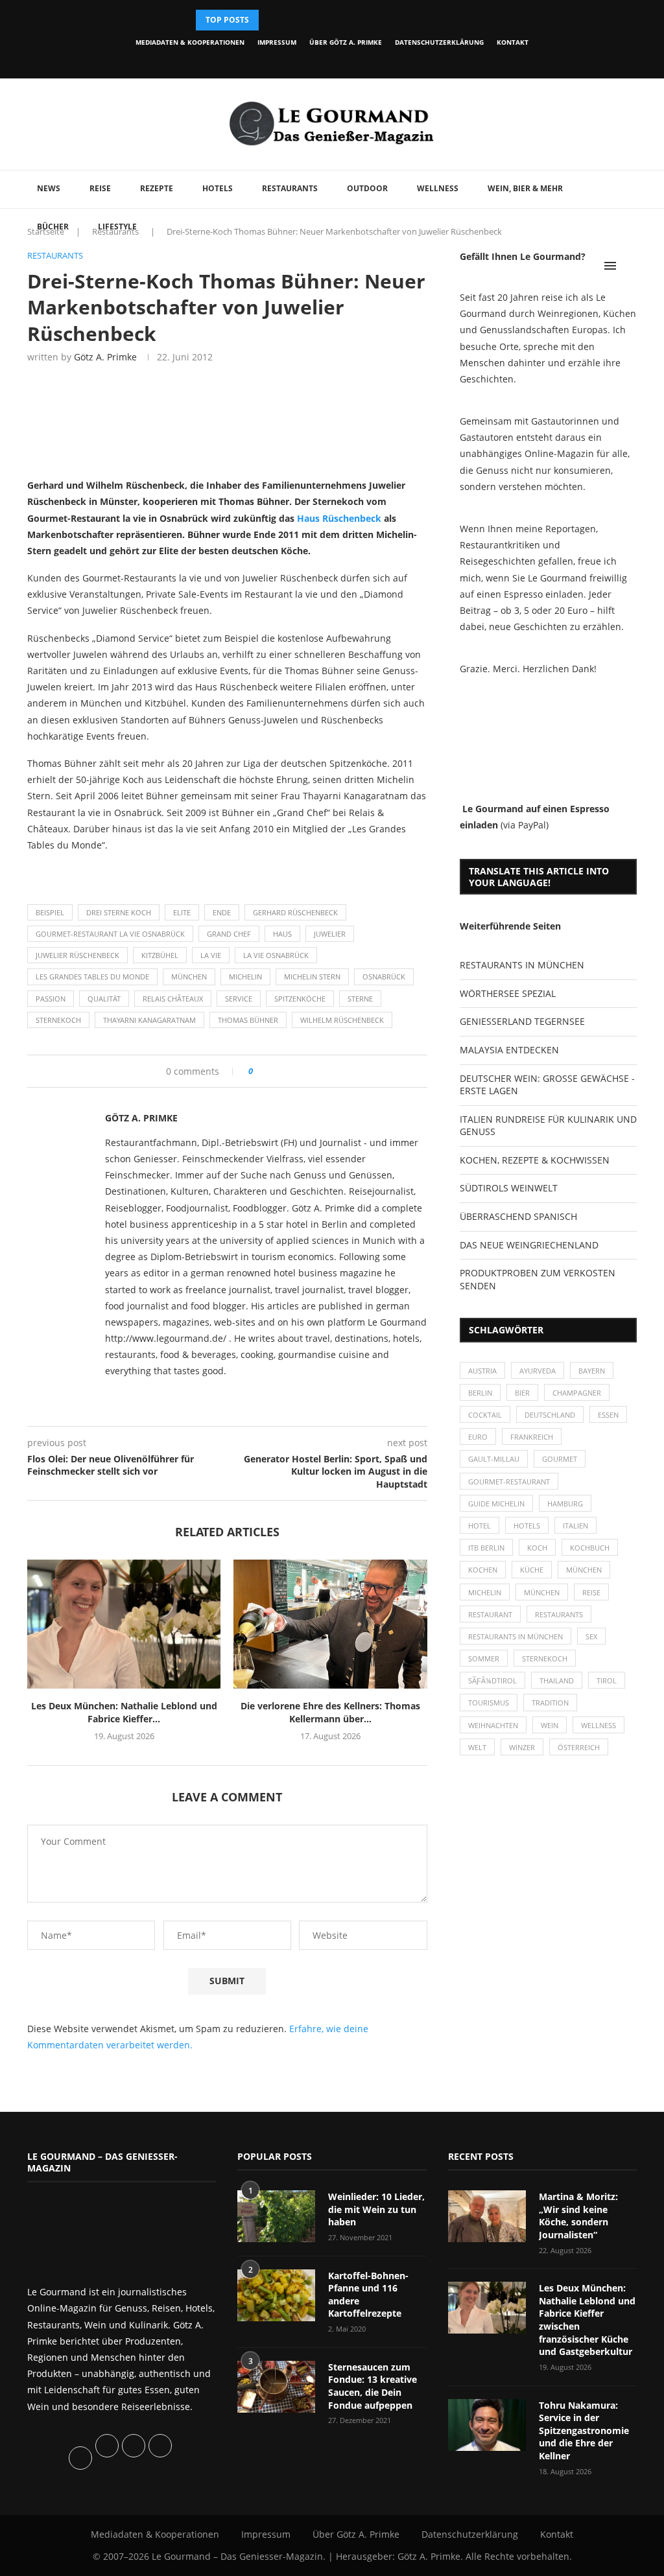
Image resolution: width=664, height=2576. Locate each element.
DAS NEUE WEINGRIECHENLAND (529, 1245)
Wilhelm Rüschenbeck (342, 1020)
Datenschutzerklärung (439, 42)
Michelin (245, 977)
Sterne (360, 999)
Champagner (577, 1393)
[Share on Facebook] (267, 1071)
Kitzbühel (160, 955)
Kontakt (513, 42)
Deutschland (550, 1415)
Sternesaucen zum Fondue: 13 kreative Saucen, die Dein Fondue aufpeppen (373, 2386)
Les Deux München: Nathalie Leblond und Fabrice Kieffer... (124, 1712)
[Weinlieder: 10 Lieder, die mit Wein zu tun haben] (276, 2216)
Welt (477, 1747)
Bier (522, 1393)
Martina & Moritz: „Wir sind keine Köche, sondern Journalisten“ (578, 2216)
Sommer (484, 1658)
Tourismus (489, 1703)
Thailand (557, 1680)
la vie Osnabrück (276, 955)
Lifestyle (117, 227)
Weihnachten (493, 1725)
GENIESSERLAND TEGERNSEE (522, 1021)
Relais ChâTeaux (173, 999)
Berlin (480, 1393)
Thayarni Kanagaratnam (149, 1020)
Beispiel (50, 912)
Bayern (592, 1371)
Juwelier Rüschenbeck (77, 955)
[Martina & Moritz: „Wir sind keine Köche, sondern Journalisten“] (487, 2216)
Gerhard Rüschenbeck (295, 912)
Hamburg (565, 1504)
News (49, 188)
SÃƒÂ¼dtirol (492, 1680)
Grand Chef (229, 934)
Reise (100, 188)
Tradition (550, 1703)
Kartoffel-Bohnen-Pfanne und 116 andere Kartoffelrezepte (368, 2295)
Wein (550, 1725)
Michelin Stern (312, 977)
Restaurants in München (516, 1636)
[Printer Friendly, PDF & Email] (90, 873)
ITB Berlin (486, 1548)
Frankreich (532, 1437)
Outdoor (367, 188)
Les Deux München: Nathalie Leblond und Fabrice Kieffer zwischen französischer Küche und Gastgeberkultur (587, 2320)
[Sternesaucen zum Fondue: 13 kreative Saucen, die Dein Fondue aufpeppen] (276, 2387)
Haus (282, 934)
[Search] (630, 266)
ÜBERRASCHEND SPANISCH (518, 1216)
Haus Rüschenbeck (339, 518)
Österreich (579, 1747)
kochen (483, 1570)
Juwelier (330, 934)
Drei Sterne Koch (119, 912)
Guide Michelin (496, 1504)
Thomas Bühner (248, 1020)
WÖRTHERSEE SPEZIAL (508, 993)
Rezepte (157, 188)
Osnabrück (384, 977)
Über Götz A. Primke (346, 42)
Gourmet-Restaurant (509, 1481)
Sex (591, 1636)
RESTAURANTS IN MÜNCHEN (522, 965)
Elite (182, 912)
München (189, 977)
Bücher (53, 227)
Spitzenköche (300, 999)
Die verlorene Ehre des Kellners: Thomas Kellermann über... (330, 1712)
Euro (478, 1437)
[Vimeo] (371, 61)
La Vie (211, 955)
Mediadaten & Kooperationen (190, 42)
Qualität (104, 999)
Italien (575, 1526)
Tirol (607, 1680)
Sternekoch (58, 1020)
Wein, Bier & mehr (525, 188)
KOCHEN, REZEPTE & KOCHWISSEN (535, 1160)
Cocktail (485, 1415)
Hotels (218, 188)
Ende (222, 912)
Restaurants (290, 188)
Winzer (522, 1747)
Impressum (277, 42)
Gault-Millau (494, 1459)
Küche (532, 1570)
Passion (51, 999)
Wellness (438, 188)
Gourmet (560, 1459)
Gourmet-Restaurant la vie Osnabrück (110, 934)
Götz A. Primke (105, 357)
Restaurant (490, 1614)
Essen (608, 1415)
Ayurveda (538, 1371)
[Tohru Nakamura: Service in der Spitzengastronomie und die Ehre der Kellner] (487, 2425)
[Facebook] (282, 61)
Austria (482, 1371)
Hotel (480, 1526)
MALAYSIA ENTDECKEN (509, 1050)
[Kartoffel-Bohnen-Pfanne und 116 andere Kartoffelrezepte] (276, 2295)
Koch (537, 1548)
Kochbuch (590, 1548)
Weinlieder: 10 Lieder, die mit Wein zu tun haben (376, 2209)
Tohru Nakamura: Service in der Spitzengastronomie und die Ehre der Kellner (584, 2430)
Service (239, 999)
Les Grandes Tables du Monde (92, 977)
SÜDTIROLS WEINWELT (509, 1188)
